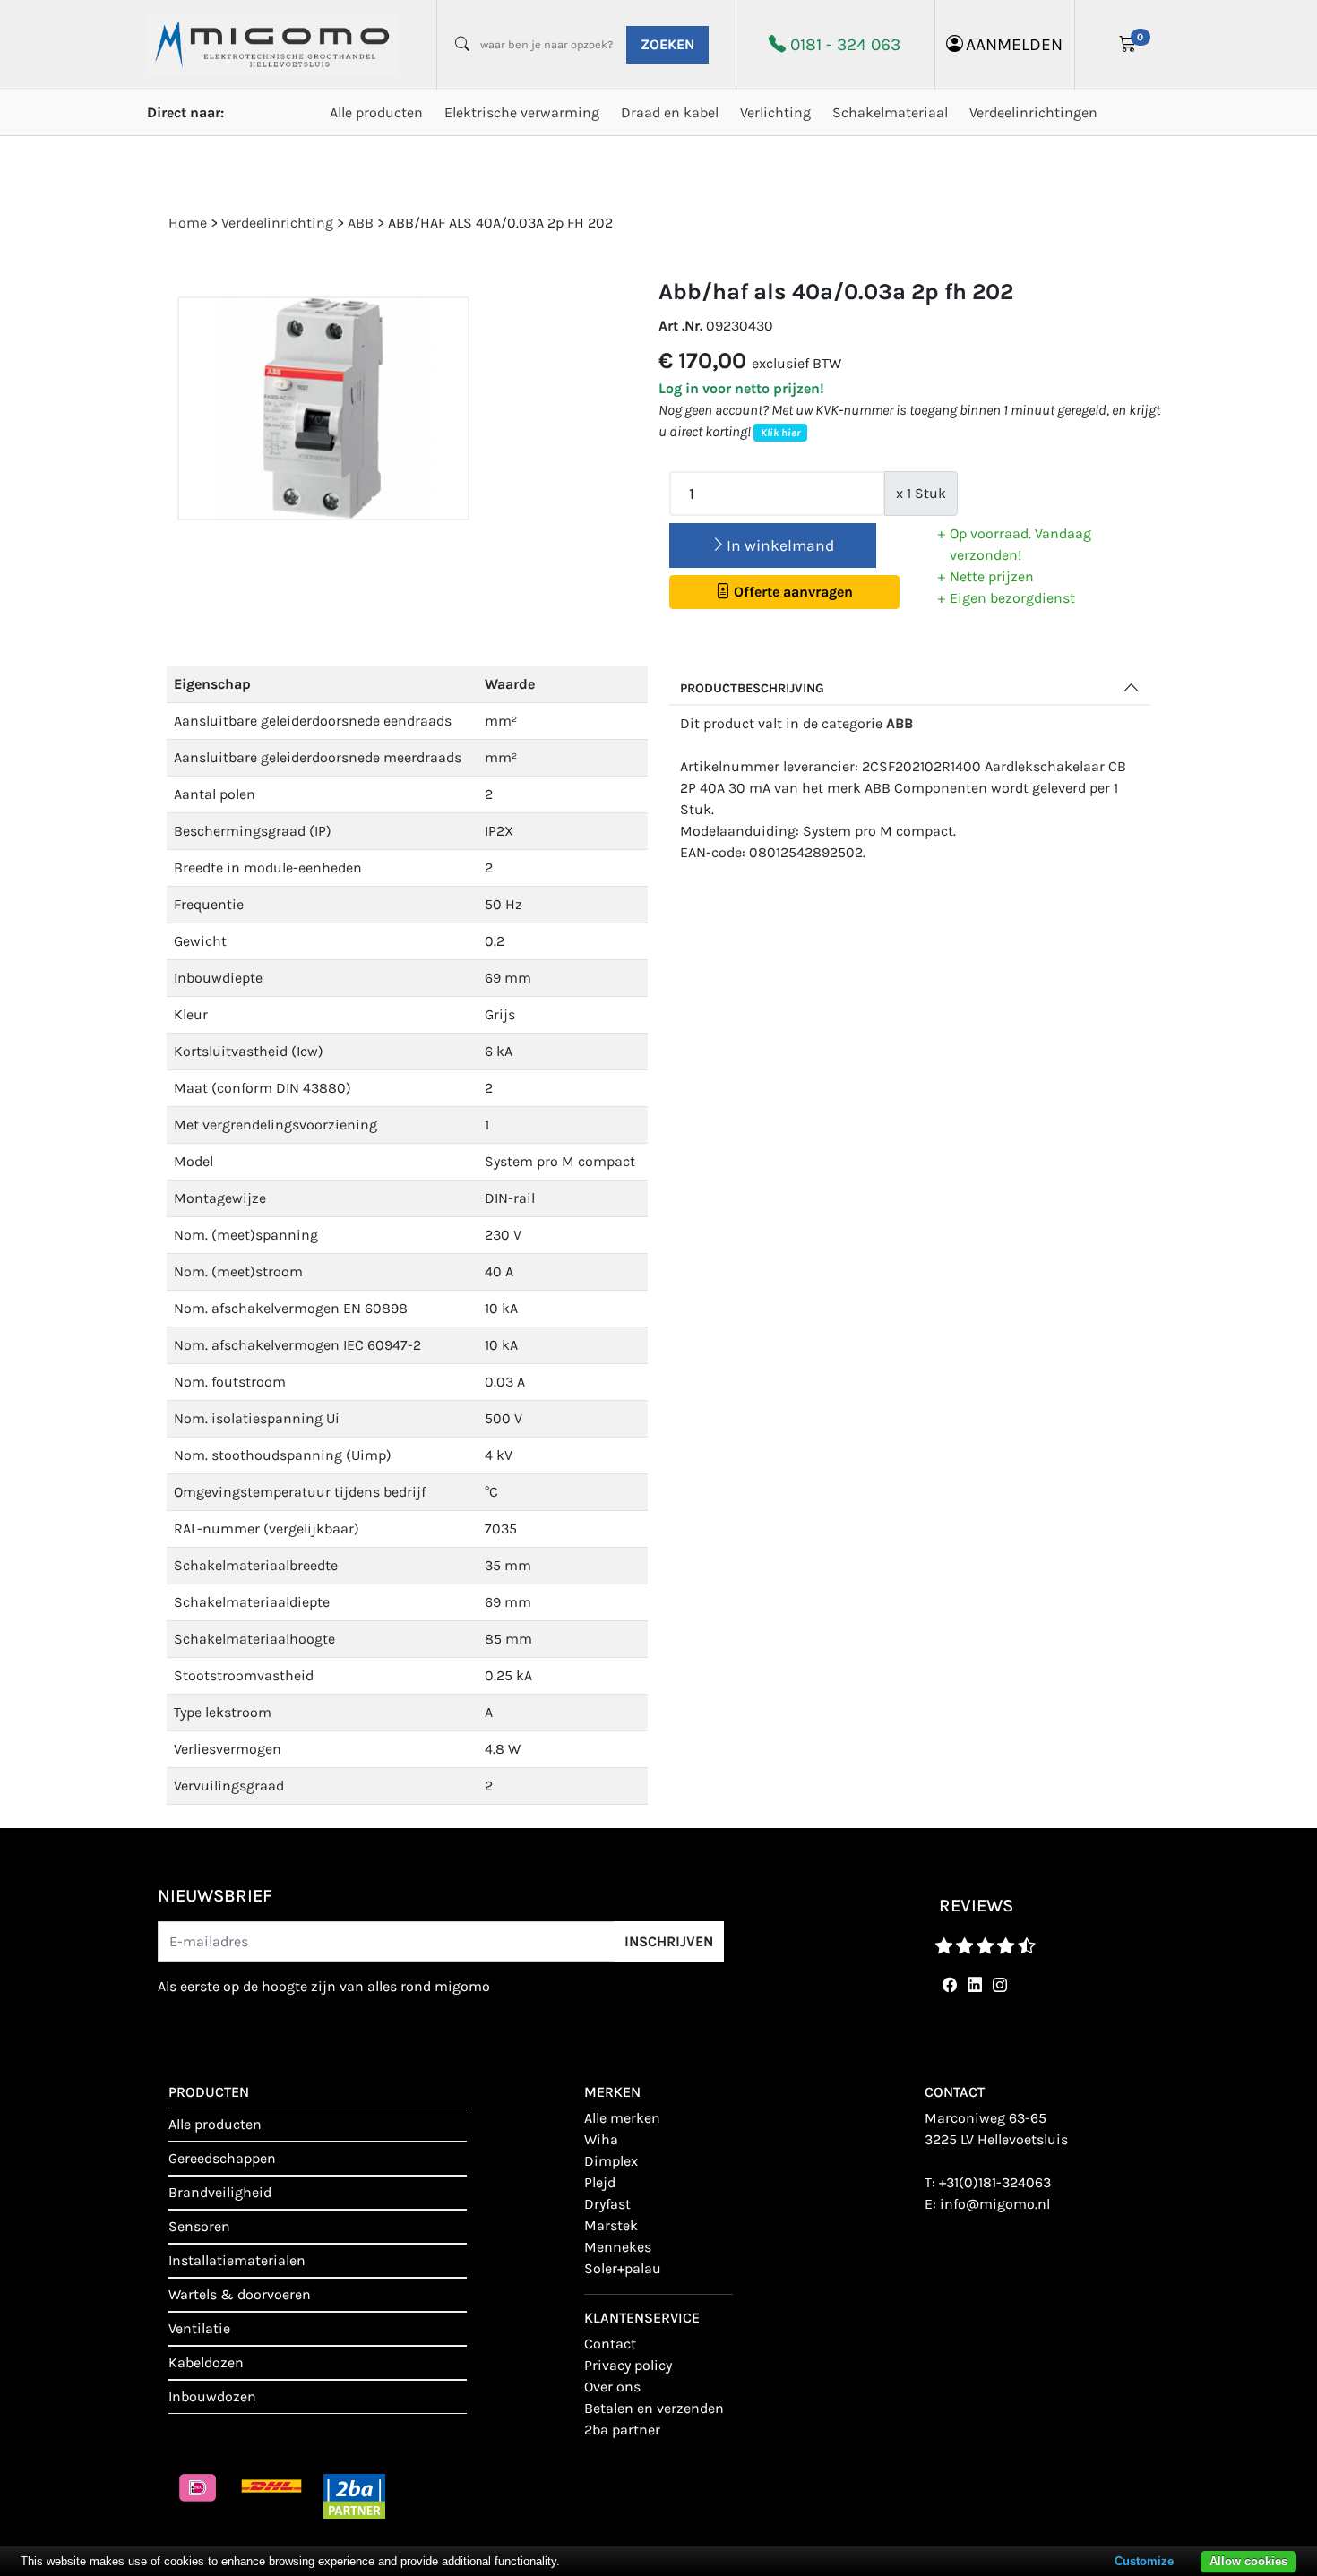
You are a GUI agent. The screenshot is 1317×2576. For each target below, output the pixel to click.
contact (610, 2344)
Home (188, 223)
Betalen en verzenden (654, 2408)
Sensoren (199, 2226)
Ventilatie (199, 2328)
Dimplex (611, 2161)
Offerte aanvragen (792, 592)
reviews (976, 1906)
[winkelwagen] (1128, 45)
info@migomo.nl (995, 2204)
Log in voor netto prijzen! (741, 388)
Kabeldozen (206, 2362)
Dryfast (607, 2204)
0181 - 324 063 (845, 44)
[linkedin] (971, 1985)
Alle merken (622, 2118)
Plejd (600, 2182)
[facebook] (946, 1985)
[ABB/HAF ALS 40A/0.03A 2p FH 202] (323, 409)
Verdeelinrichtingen (1033, 112)
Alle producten (376, 112)
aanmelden (1014, 44)
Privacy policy (628, 2365)
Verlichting (775, 112)
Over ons (612, 2387)
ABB (900, 723)
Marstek (611, 2225)
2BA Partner (622, 2430)
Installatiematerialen (237, 2260)
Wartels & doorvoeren (240, 2294)
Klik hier (780, 433)
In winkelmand (780, 545)
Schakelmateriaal (890, 112)
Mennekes (618, 2247)
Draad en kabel (670, 112)
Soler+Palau (623, 2268)
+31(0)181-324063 (995, 2182)
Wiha (601, 2139)
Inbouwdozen (212, 2396)
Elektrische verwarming (522, 112)
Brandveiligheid (220, 2192)
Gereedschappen (222, 2158)
